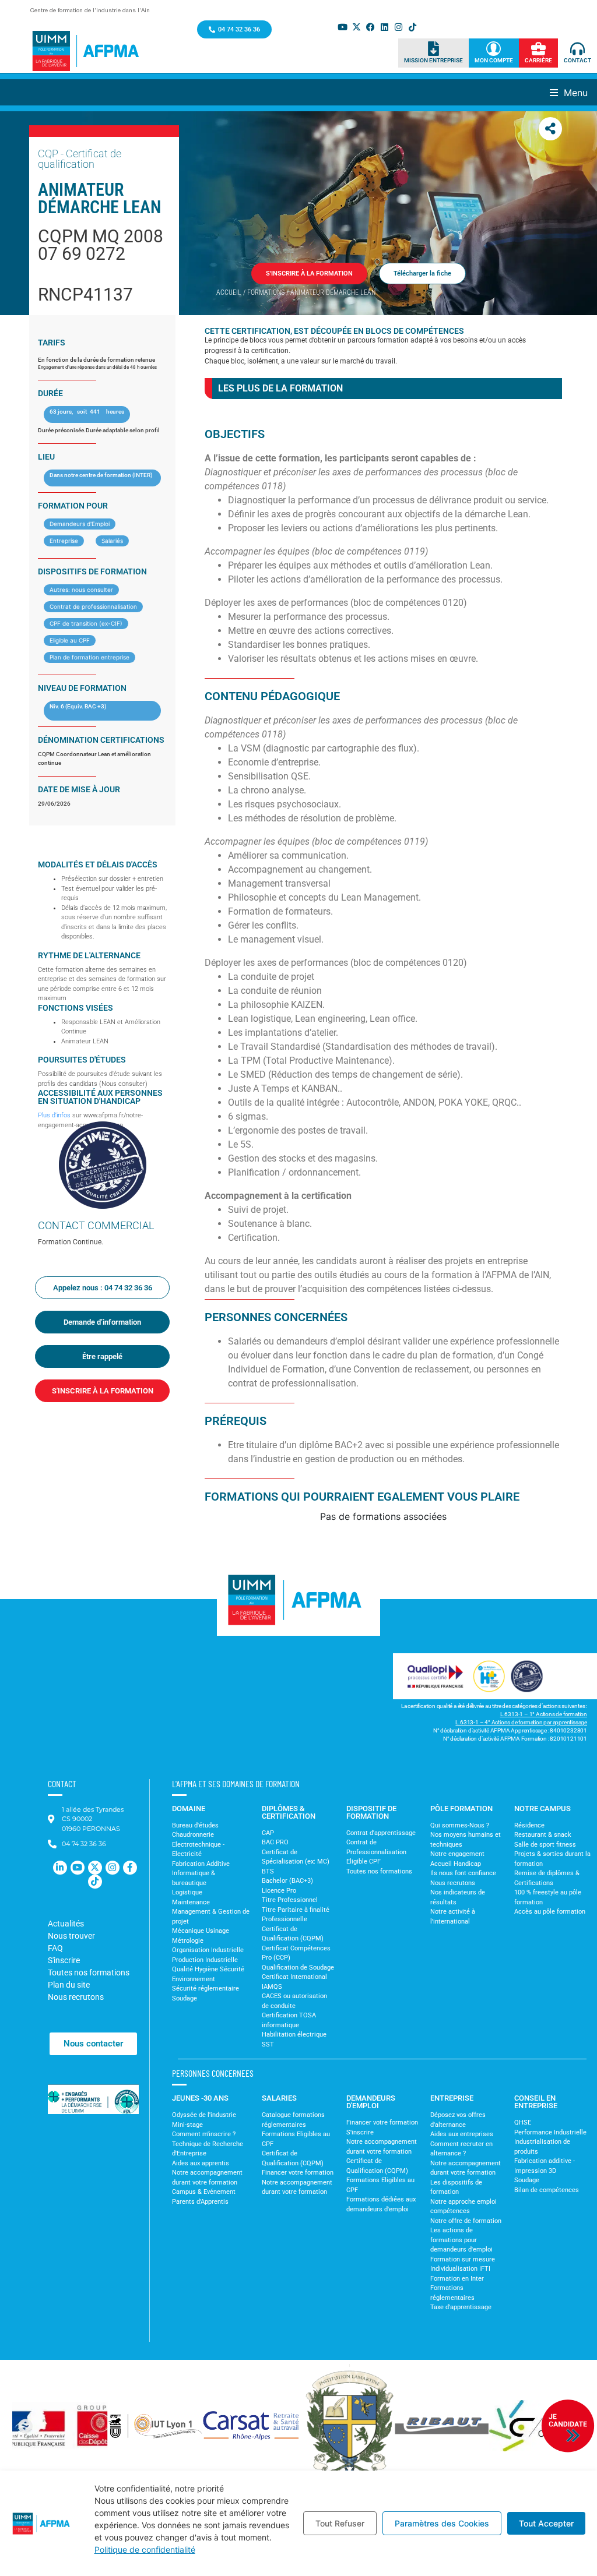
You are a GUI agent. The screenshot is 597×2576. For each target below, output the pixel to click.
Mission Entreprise (433, 60)
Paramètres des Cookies (442, 2523)
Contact (577, 60)
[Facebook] (371, 27)
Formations (266, 292)
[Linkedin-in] (60, 1868)
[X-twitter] (357, 27)
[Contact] (577, 49)
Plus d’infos (54, 1115)
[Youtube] (343, 27)
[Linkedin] (385, 27)
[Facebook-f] (130, 1868)
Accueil (229, 292)
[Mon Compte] (494, 49)
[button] (573, 92)
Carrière (538, 60)
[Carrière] (538, 49)
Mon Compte (494, 60)
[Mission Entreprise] (433, 49)
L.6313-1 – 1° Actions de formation (544, 1714)
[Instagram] (399, 27)
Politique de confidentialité (145, 2549)
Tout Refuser (340, 2523)
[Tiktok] (413, 27)
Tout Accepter (546, 2523)
